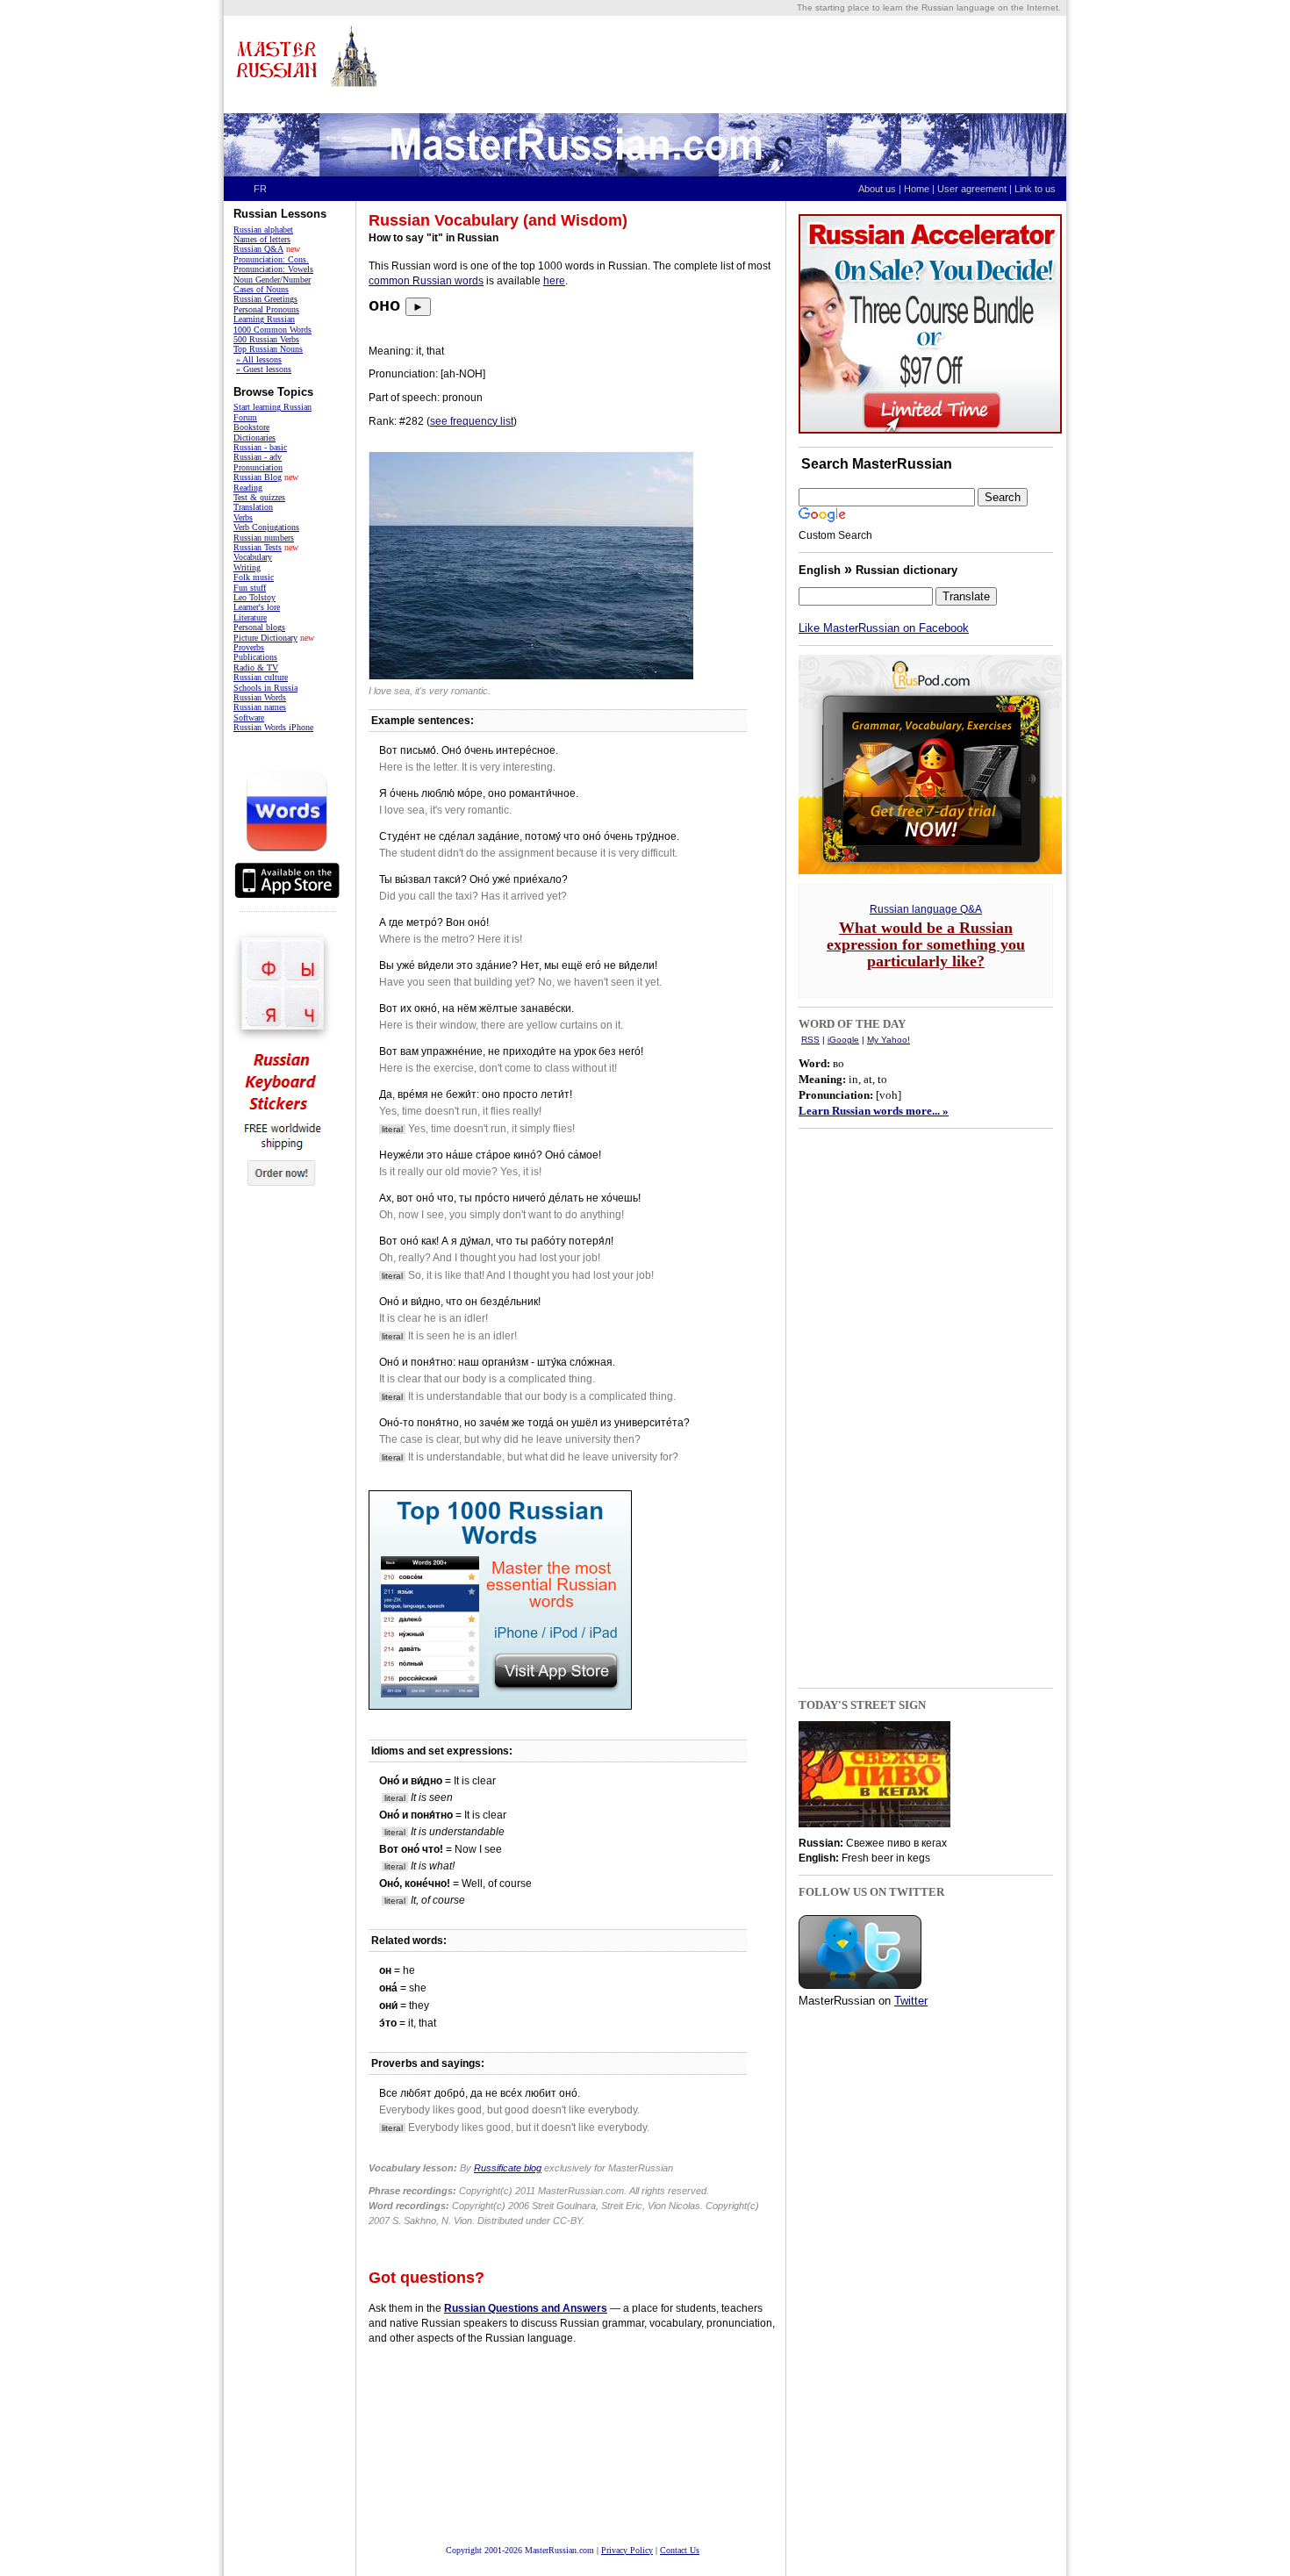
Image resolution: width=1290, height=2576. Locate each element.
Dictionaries (254, 438)
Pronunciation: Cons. (271, 259)
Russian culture (261, 677)
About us (877, 189)
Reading (248, 488)
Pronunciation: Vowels (273, 269)
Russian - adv (258, 457)
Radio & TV (256, 667)
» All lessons (259, 359)
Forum (245, 417)
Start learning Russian (272, 407)
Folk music (254, 577)
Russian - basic (260, 447)
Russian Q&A (258, 249)
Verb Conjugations (266, 527)
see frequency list (472, 421)
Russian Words (260, 697)
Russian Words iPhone (273, 727)
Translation (253, 507)
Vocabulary (253, 557)
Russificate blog (508, 2168)
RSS (810, 1040)
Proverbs (249, 647)
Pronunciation (258, 467)
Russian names (260, 707)
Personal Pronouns (266, 309)
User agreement (972, 189)
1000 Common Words (272, 330)
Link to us (1039, 189)
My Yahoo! (889, 1040)
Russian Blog (258, 477)
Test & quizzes (259, 497)
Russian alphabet (263, 230)
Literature (250, 617)
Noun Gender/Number (272, 280)
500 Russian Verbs (266, 339)
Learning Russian (264, 319)
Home (917, 189)
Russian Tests (258, 547)
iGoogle (843, 1040)
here (554, 281)
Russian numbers (264, 538)
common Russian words (426, 281)
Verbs (243, 517)
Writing (247, 567)
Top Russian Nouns (268, 349)
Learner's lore (257, 607)
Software (249, 718)
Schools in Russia (265, 688)
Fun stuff (250, 588)
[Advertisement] (742, 64)
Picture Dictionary (265, 638)
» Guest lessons (264, 369)
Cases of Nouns (261, 289)
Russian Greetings (265, 299)
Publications (255, 657)
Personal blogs (259, 627)
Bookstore (251, 427)
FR (260, 189)
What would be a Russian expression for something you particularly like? (926, 944)
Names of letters (262, 239)
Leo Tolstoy (254, 597)
